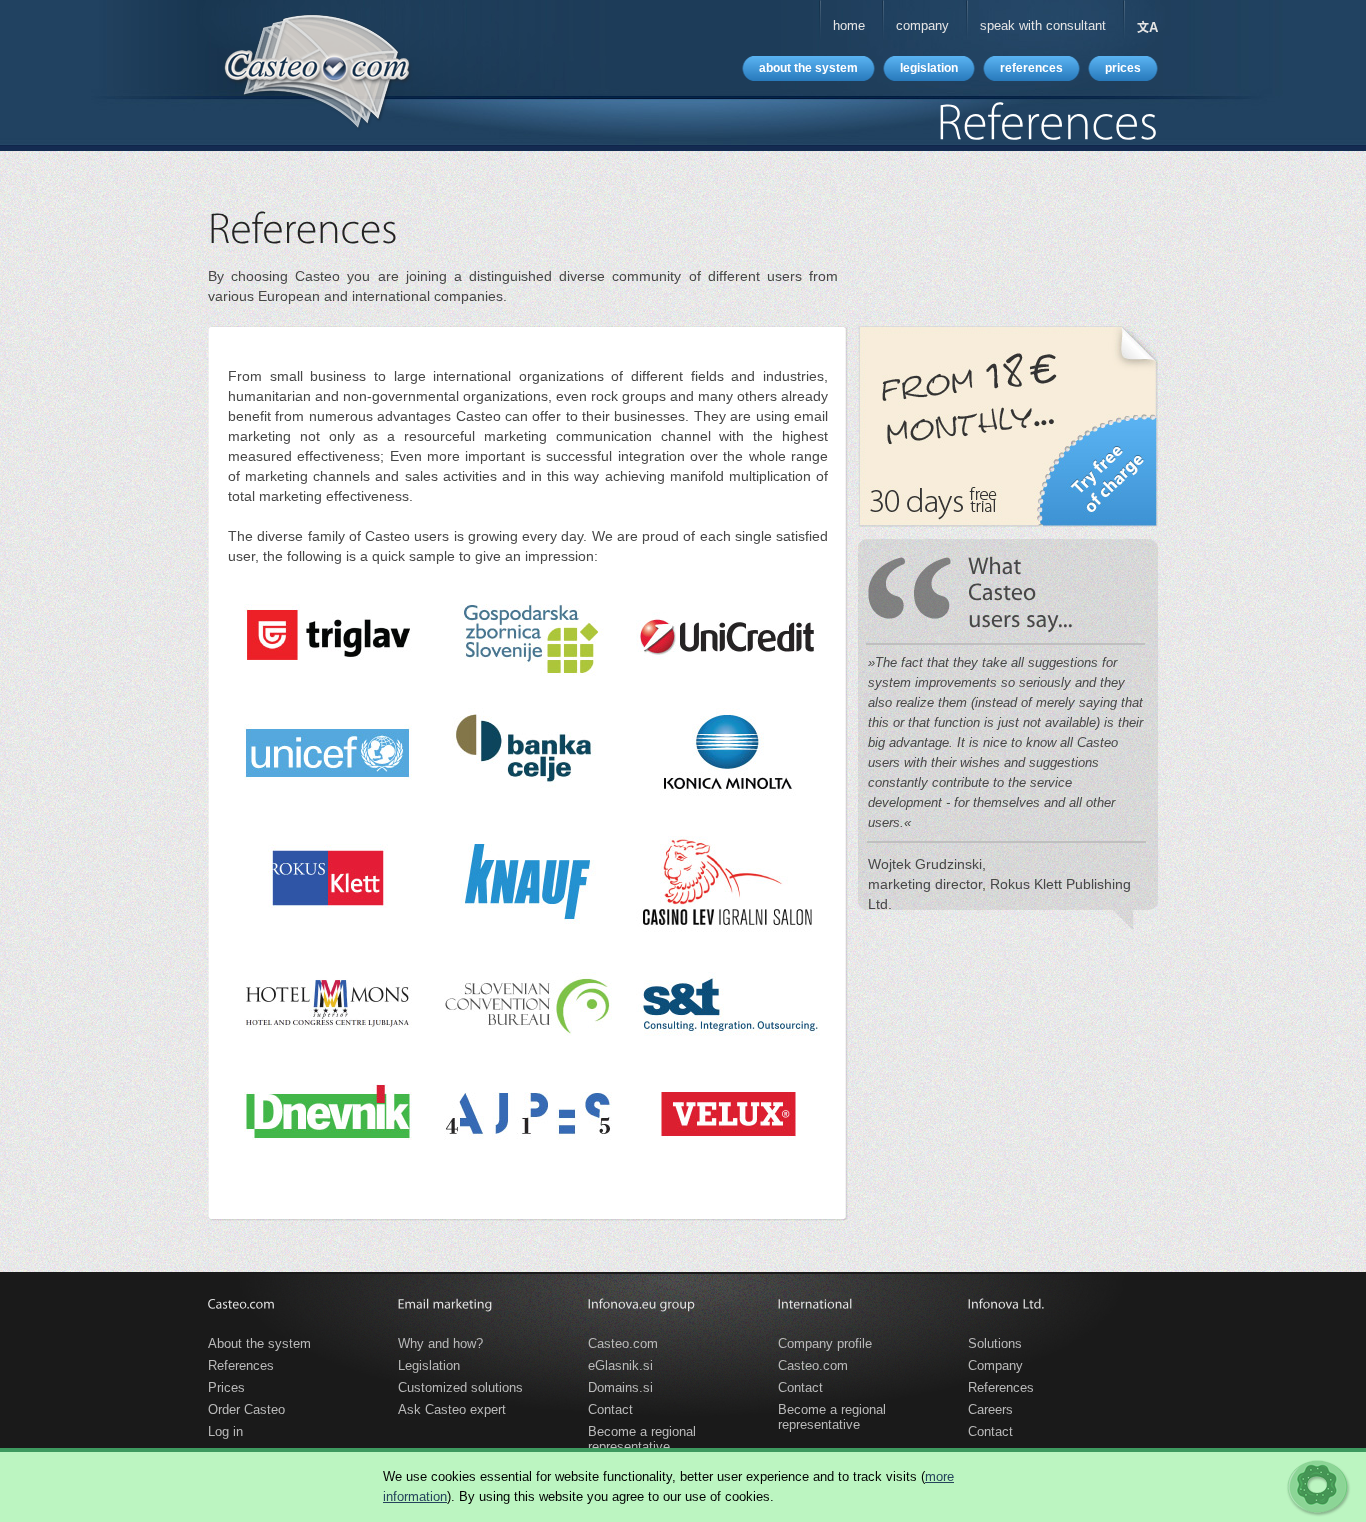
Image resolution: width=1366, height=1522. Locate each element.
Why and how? (440, 1343)
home (849, 25)
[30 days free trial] (1008, 426)
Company (995, 1365)
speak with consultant (1043, 25)
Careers (990, 1409)
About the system (259, 1343)
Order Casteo (246, 1409)
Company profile (825, 1343)
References (241, 1365)
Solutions (995, 1343)
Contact (610, 1409)
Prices (226, 1387)
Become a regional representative (642, 1435)
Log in (225, 1431)
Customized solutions (460, 1387)
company (922, 25)
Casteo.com (623, 1343)
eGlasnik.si (620, 1365)
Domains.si (620, 1387)
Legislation (429, 1365)
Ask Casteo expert (452, 1409)
